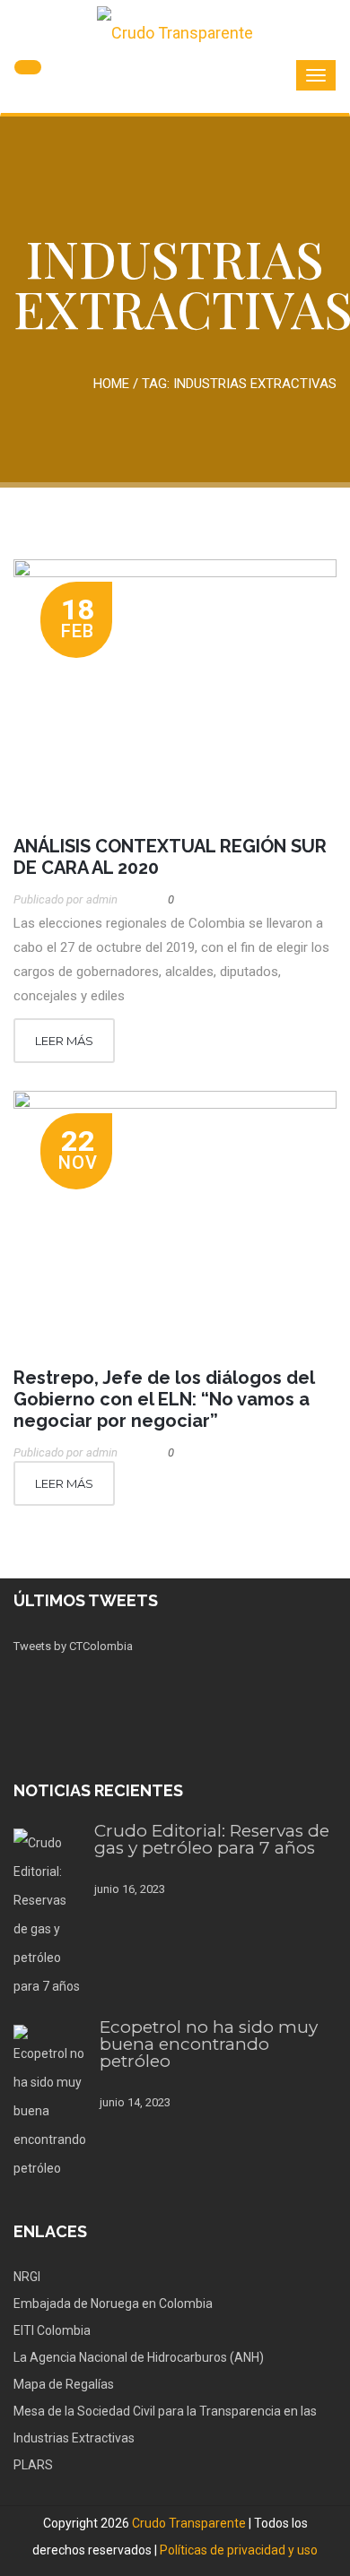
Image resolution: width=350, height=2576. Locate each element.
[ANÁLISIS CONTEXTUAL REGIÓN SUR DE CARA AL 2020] (175, 688)
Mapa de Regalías (64, 2384)
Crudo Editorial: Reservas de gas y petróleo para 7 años (212, 1839)
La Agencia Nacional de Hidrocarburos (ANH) (139, 2357)
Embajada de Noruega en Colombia (113, 2304)
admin (102, 899)
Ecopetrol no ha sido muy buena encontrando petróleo (209, 2044)
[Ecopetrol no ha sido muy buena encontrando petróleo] (50, 2104)
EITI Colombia (52, 2330)
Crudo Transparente (189, 2523)
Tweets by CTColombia (73, 1646)
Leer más (64, 1041)
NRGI (27, 2277)
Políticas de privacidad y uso (239, 2550)
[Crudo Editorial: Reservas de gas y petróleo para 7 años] (47, 1915)
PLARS (33, 2465)
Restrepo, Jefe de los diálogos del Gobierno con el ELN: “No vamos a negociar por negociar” (164, 1399)
